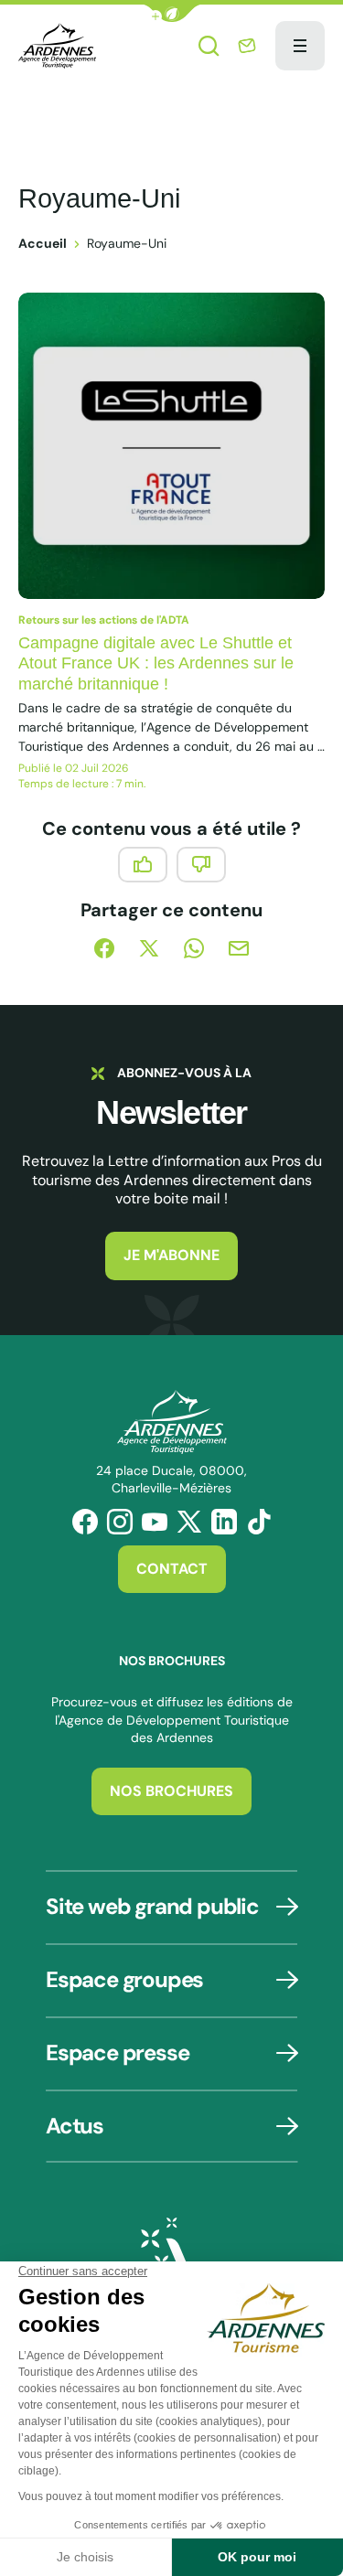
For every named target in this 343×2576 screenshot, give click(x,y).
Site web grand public (152, 1906)
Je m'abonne (171, 1255)
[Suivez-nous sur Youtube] (155, 1522)
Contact (172, 1569)
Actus (75, 2126)
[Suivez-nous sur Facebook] (85, 1522)
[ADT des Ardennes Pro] (57, 46)
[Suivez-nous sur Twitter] (189, 1522)
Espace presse (117, 2052)
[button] (172, 13)
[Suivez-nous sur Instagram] (120, 1522)
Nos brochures (171, 1791)
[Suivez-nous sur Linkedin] (224, 1522)
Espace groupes (124, 1979)
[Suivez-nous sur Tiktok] (259, 1522)
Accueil (43, 243)
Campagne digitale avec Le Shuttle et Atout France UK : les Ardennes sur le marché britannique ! (156, 663)
